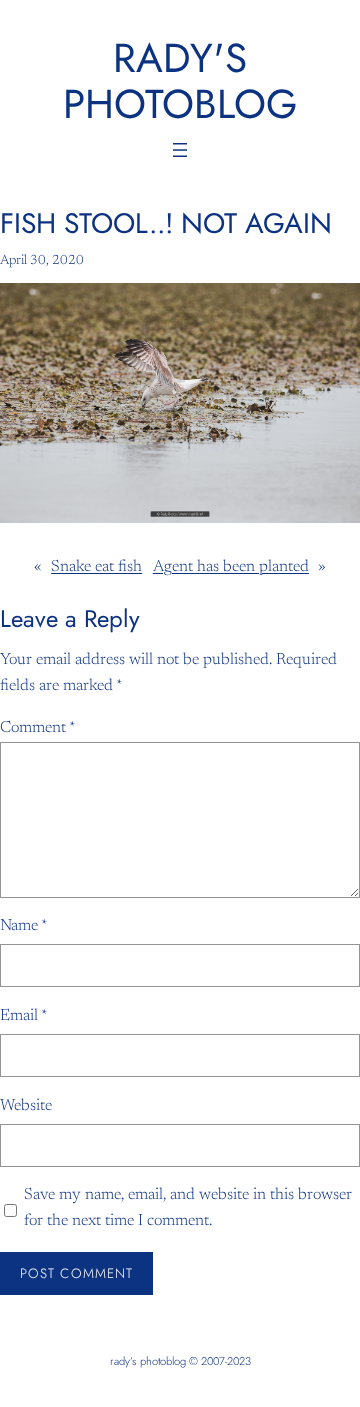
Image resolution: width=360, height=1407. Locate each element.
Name (24, 926)
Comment (38, 728)
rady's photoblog (180, 81)
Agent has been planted (231, 567)
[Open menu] (180, 150)
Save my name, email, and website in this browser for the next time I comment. (188, 1208)
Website (26, 1106)
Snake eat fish (96, 567)
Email (24, 1016)
